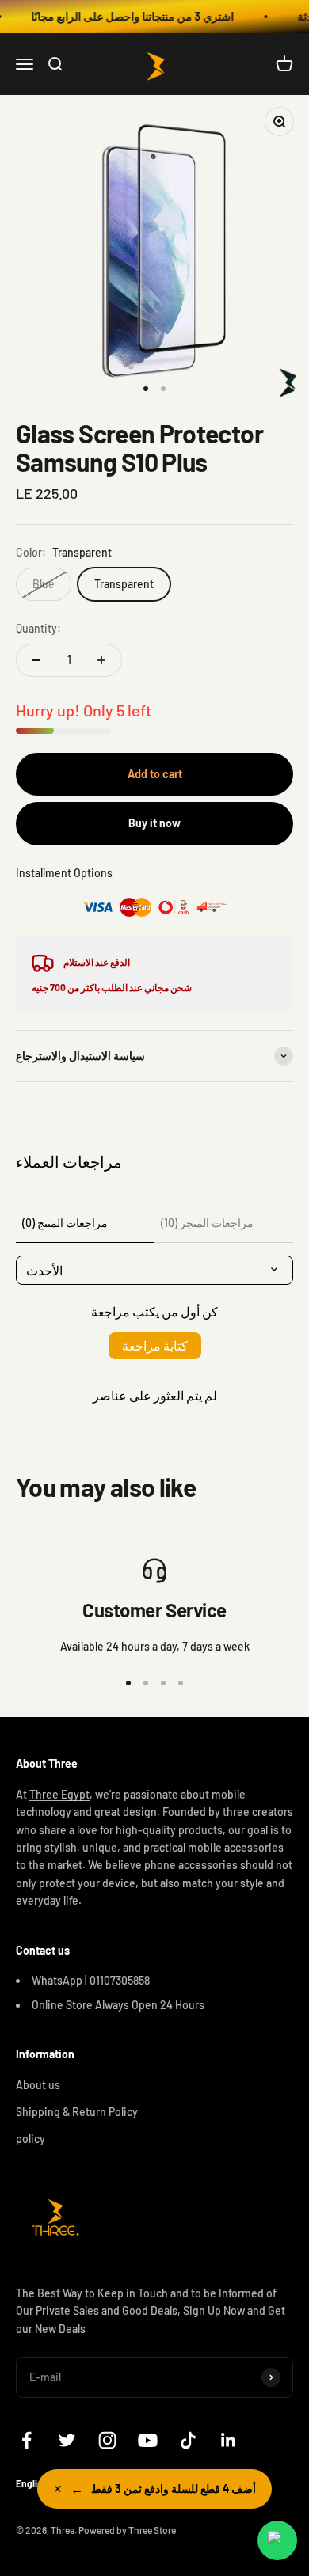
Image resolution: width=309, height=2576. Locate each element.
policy (31, 2139)
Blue (44, 584)
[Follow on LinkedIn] (229, 2440)
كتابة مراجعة (155, 1345)
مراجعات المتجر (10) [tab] (207, 1223)
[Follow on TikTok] (188, 2440)
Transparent (124, 584)
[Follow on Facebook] (27, 2440)
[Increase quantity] (101, 660)
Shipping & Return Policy (77, 2112)
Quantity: (38, 628)
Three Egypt (59, 1794)
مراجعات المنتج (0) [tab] (65, 1223)
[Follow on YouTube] (148, 2440)
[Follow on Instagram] (107, 2440)
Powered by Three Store (127, 2530)
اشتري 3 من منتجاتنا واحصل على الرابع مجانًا (124, 16)
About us (38, 2085)
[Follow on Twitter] (67, 2440)
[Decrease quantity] (36, 660)
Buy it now (154, 823)
